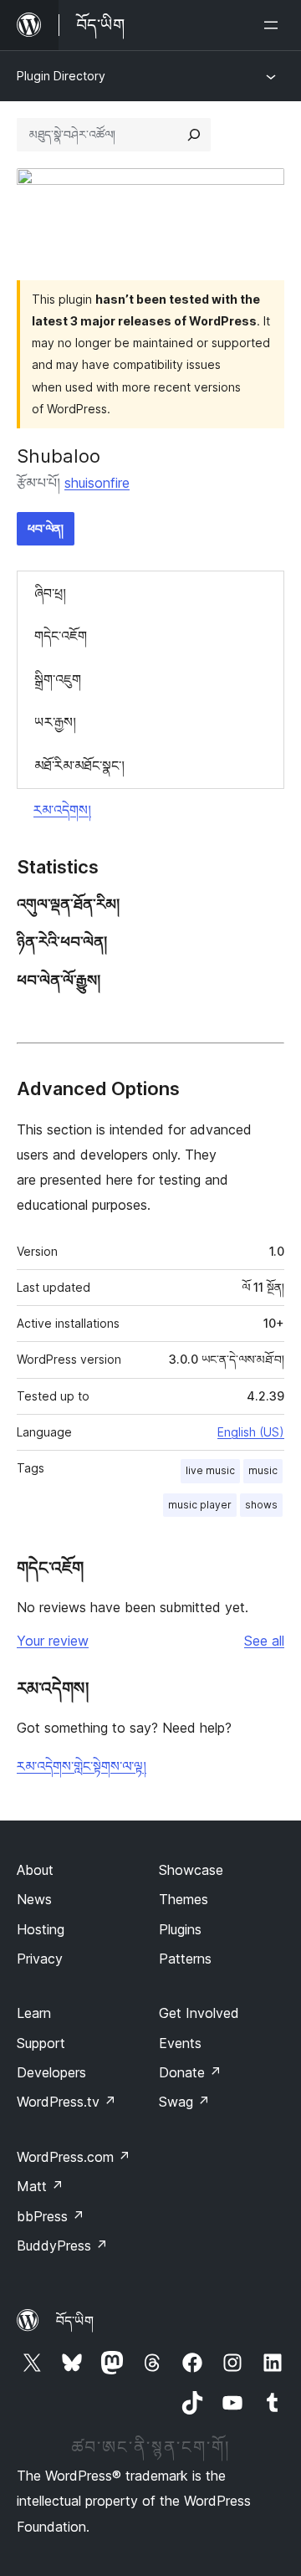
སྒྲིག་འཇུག (58, 679)
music (263, 1470)
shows (261, 1505)
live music (210, 1470)
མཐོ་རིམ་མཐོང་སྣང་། (79, 766)
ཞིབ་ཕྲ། (50, 593)
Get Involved (199, 2013)
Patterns (185, 1959)
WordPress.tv (66, 2102)
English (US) (251, 1432)
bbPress (51, 2216)
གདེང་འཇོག (61, 636)
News (34, 1899)
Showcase (191, 1870)
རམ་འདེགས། (62, 810)
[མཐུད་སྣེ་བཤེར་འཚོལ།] (194, 135)
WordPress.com (74, 2157)
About (35, 1870)
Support (41, 2043)
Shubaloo (59, 456)
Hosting (41, 1929)
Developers (51, 2072)
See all (264, 1641)
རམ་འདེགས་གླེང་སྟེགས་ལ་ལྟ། (82, 1766)
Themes (184, 1899)
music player (200, 1505)
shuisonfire (97, 483)
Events (180, 2043)
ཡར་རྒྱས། (55, 722)
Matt (40, 2186)
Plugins (180, 1929)
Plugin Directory (61, 76)
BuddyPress (62, 2246)
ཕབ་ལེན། (46, 528)
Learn (34, 2013)
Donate (190, 2072)
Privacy (40, 1959)
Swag (184, 2102)
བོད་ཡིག (75, 2321)
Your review (53, 1641)
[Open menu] (274, 25)
